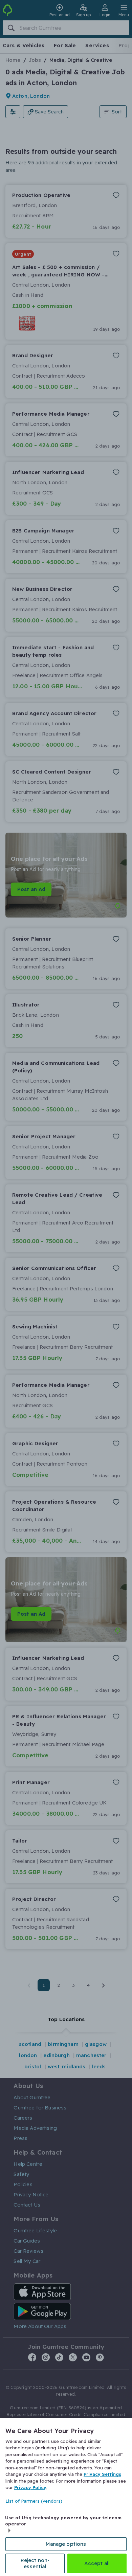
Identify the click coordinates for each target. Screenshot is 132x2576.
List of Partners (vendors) (34, 2501)
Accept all (97, 2563)
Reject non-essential (35, 2563)
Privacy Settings (102, 2474)
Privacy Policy (30, 2487)
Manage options (66, 2544)
